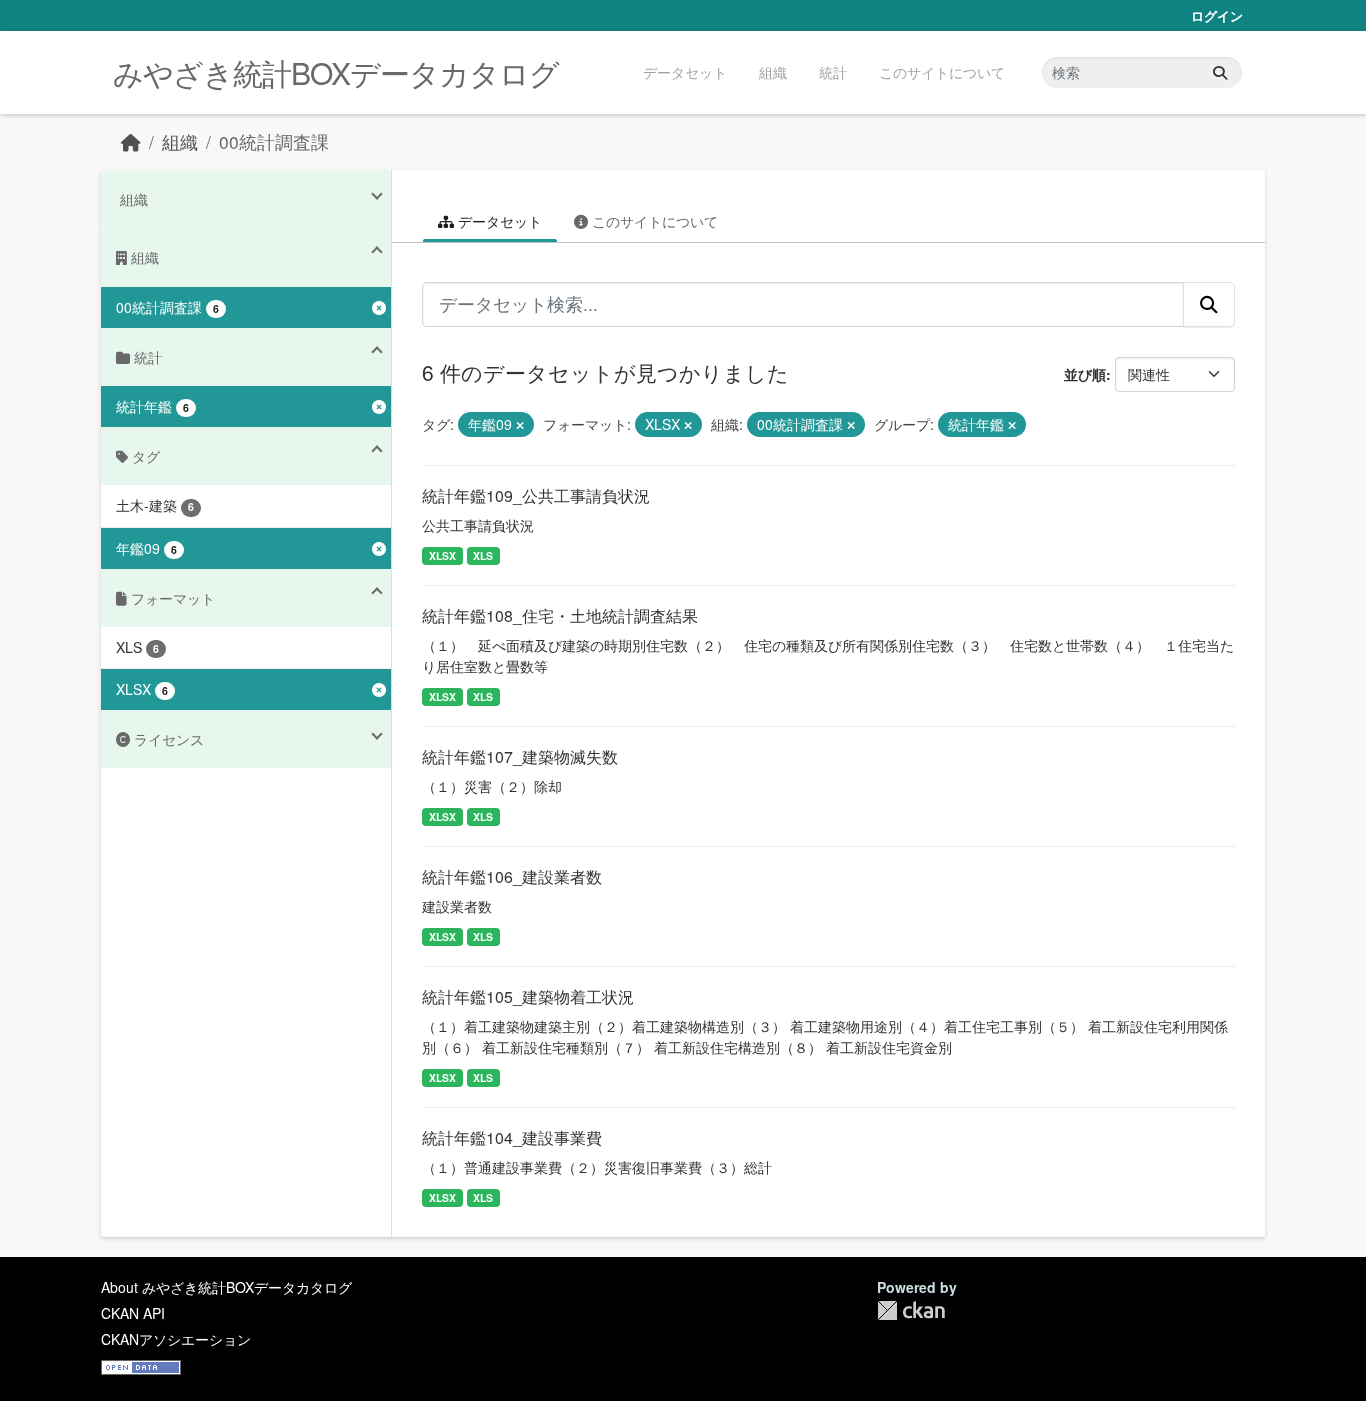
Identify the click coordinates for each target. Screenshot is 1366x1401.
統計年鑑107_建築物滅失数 (520, 756)
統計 (833, 72)
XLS (483, 555)
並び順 (1085, 374)
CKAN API (133, 1313)
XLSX (442, 555)
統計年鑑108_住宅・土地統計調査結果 (560, 615)
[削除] (520, 425)
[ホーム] (131, 141)
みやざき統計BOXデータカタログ (336, 72)
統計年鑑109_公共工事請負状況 (536, 495)
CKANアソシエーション (176, 1339)
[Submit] (1220, 72)
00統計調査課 (274, 141)
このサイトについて (942, 72)
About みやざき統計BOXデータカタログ (226, 1287)
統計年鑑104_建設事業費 (512, 1137)
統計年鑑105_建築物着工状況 (528, 996)
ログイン (1217, 15)
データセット (685, 72)
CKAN (911, 1310)
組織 (773, 72)
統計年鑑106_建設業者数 (512, 876)
